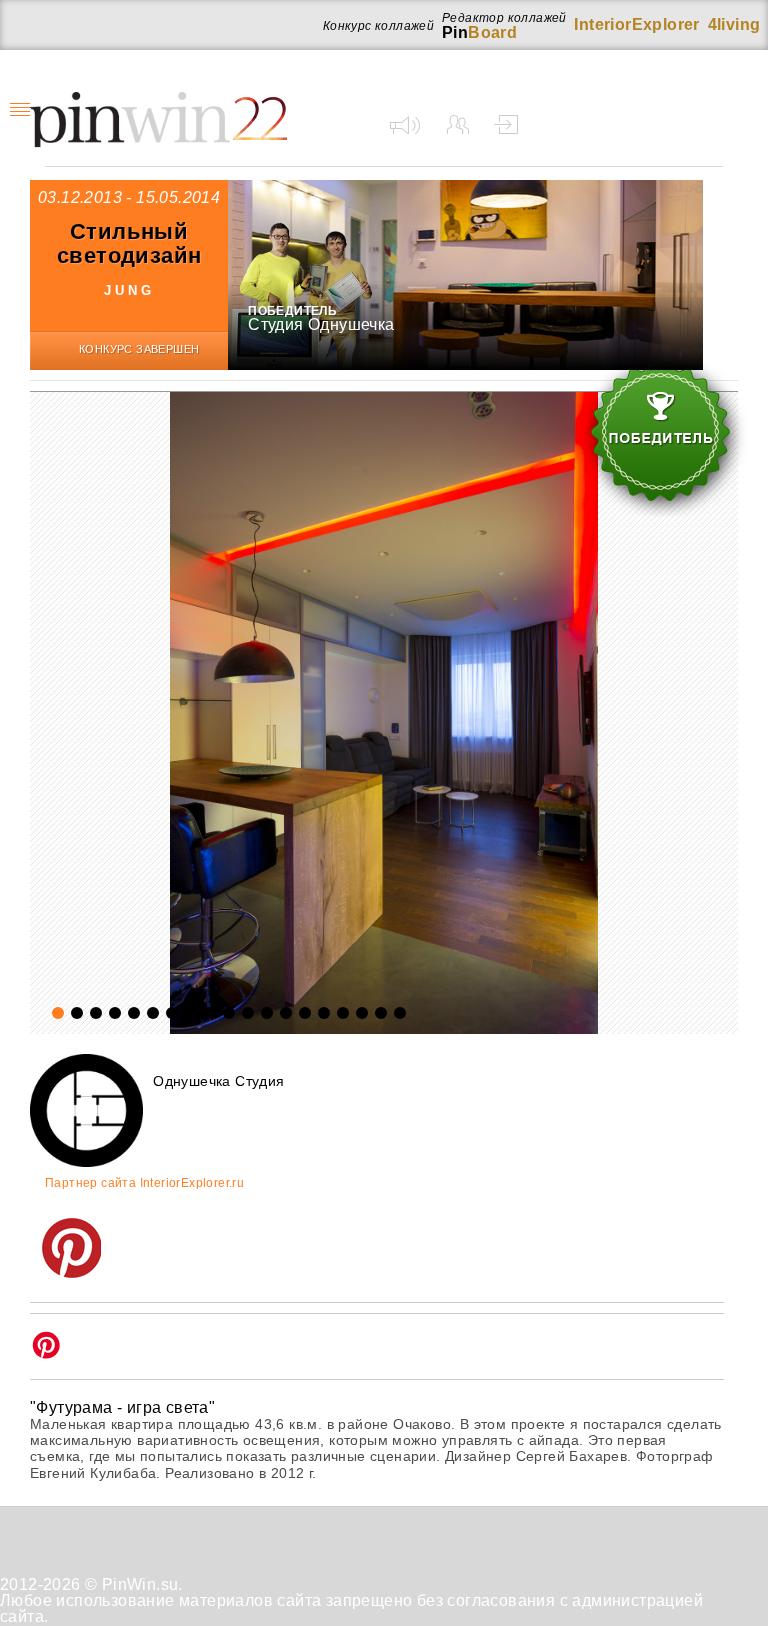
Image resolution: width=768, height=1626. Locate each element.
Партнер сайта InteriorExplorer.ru (144, 1183)
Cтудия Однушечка (321, 324)
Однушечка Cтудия (218, 1081)
